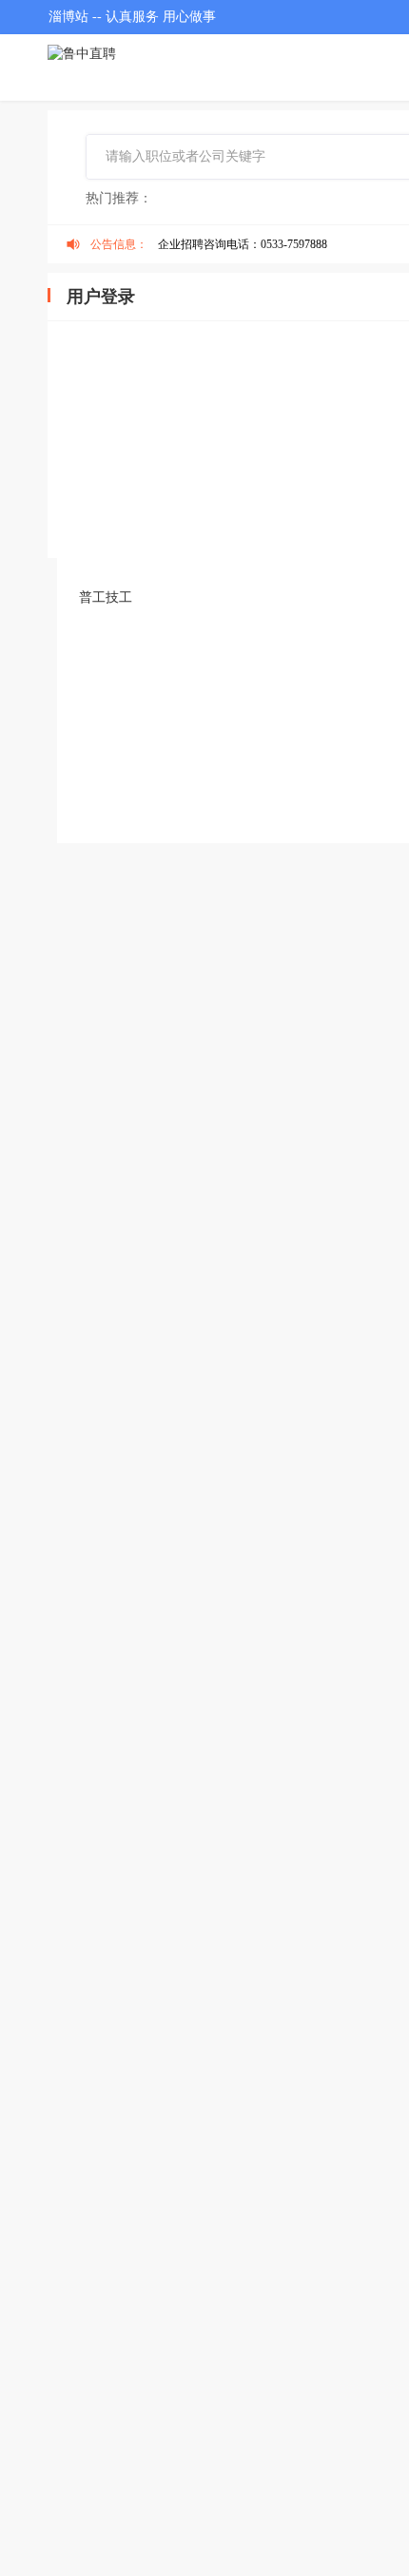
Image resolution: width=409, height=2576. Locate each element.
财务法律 (262, 638)
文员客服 (106, 638)
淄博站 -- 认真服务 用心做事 (132, 17)
